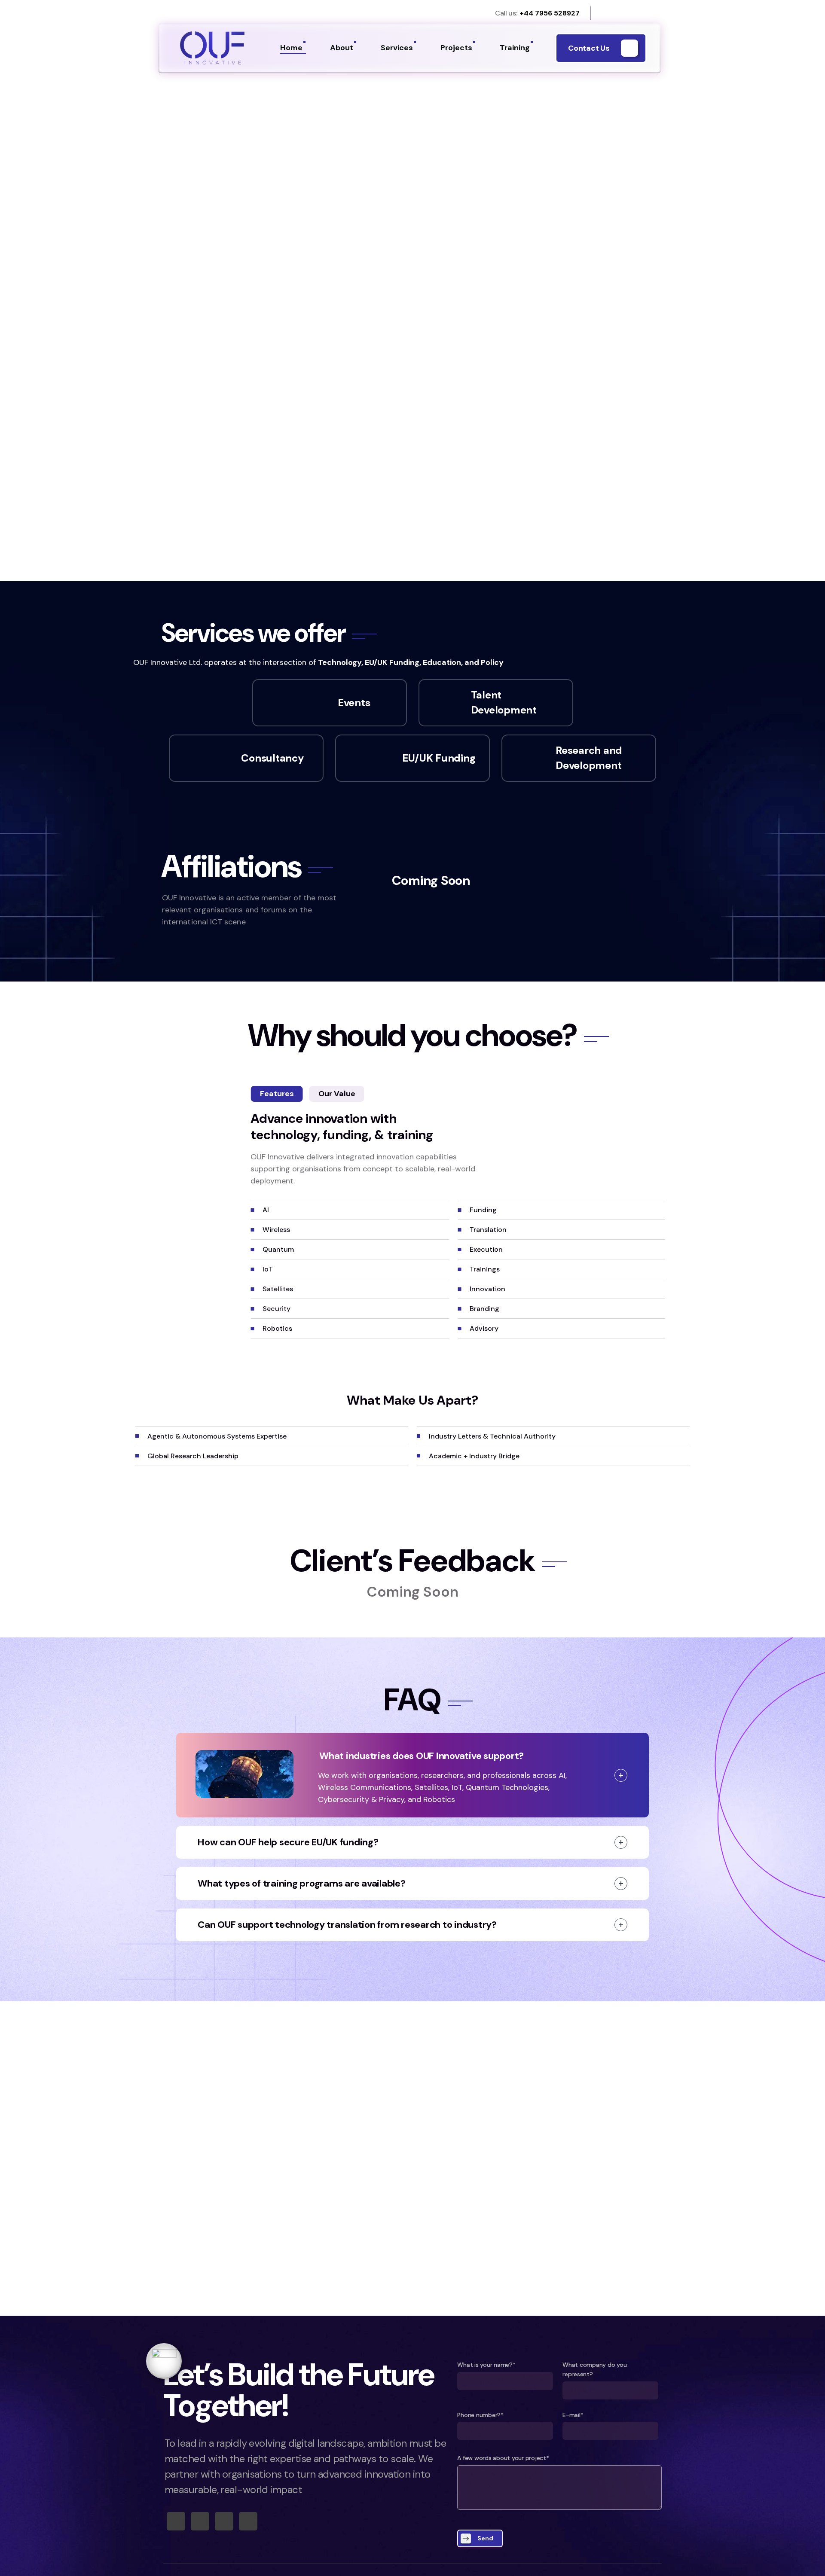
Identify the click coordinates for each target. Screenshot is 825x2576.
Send (485, 2538)
